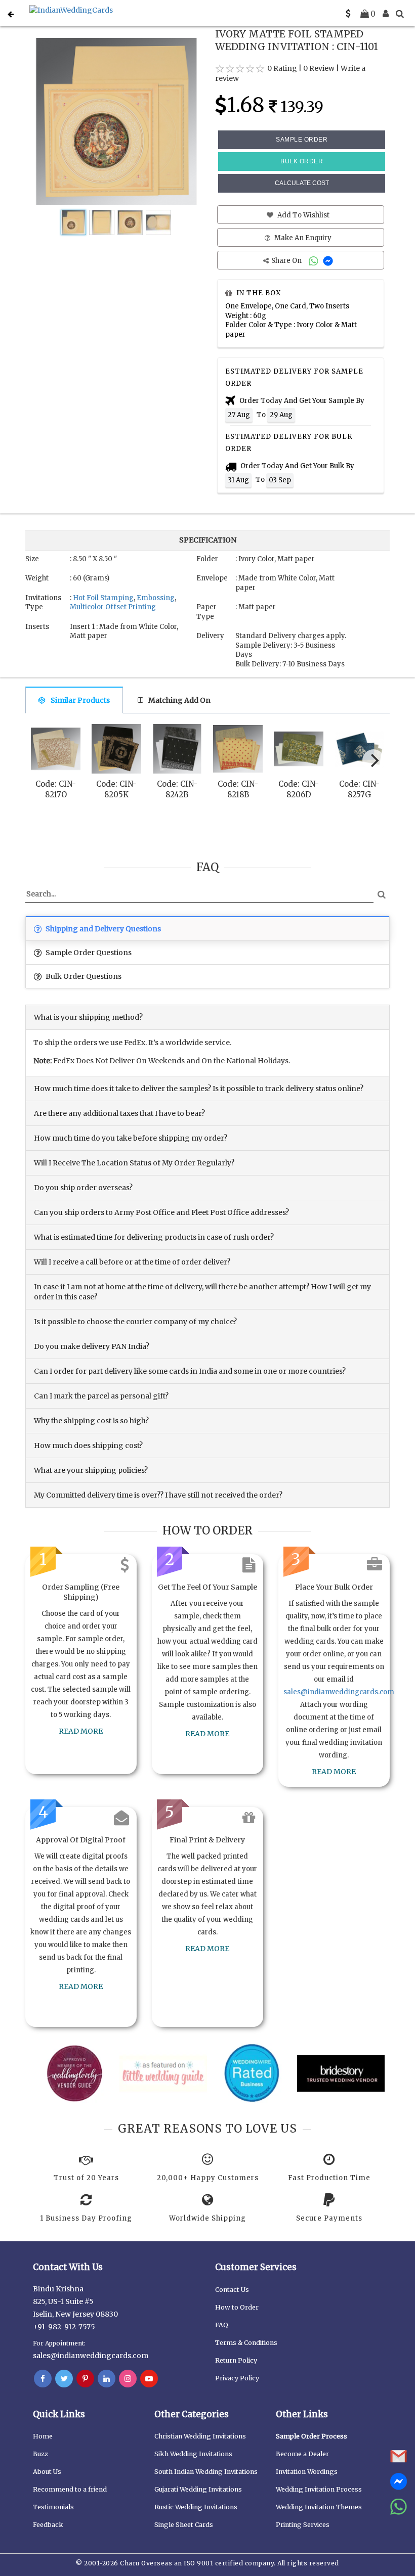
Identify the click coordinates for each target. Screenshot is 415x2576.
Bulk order (302, 161)
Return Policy (236, 2360)
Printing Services (303, 2525)
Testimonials (53, 2507)
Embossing (156, 598)
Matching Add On (179, 700)
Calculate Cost (302, 183)
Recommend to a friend (70, 2489)
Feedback (48, 2525)
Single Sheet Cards (184, 2525)
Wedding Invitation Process (319, 2489)
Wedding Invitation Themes (319, 2507)
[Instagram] (128, 2379)
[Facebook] (43, 2379)
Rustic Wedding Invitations (196, 2507)
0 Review (319, 68)
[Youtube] (149, 2379)
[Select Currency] (348, 14)
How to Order (237, 2307)
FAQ (222, 2325)
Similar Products (80, 700)
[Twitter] (64, 2379)
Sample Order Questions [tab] (88, 953)
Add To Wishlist (303, 215)
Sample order (302, 140)
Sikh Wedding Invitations (193, 2454)
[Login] (386, 14)
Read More (81, 1731)
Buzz (40, 2454)
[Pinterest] (85, 2379)
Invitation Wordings (307, 2472)
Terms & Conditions (246, 2343)
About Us (47, 2472)
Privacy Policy (237, 2378)
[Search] (400, 14)
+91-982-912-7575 (64, 2327)
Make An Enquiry (302, 238)
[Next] (373, 760)
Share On (287, 261)
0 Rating (282, 68)
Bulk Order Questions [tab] (83, 976)
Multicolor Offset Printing (113, 607)
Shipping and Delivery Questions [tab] (102, 929)
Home (43, 2436)
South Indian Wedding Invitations (206, 2472)
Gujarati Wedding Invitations (198, 2489)
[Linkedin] (107, 2379)
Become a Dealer (302, 2454)
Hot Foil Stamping (103, 598)
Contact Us (232, 2290)
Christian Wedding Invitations (200, 2436)
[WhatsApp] (315, 261)
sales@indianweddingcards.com (339, 1692)
